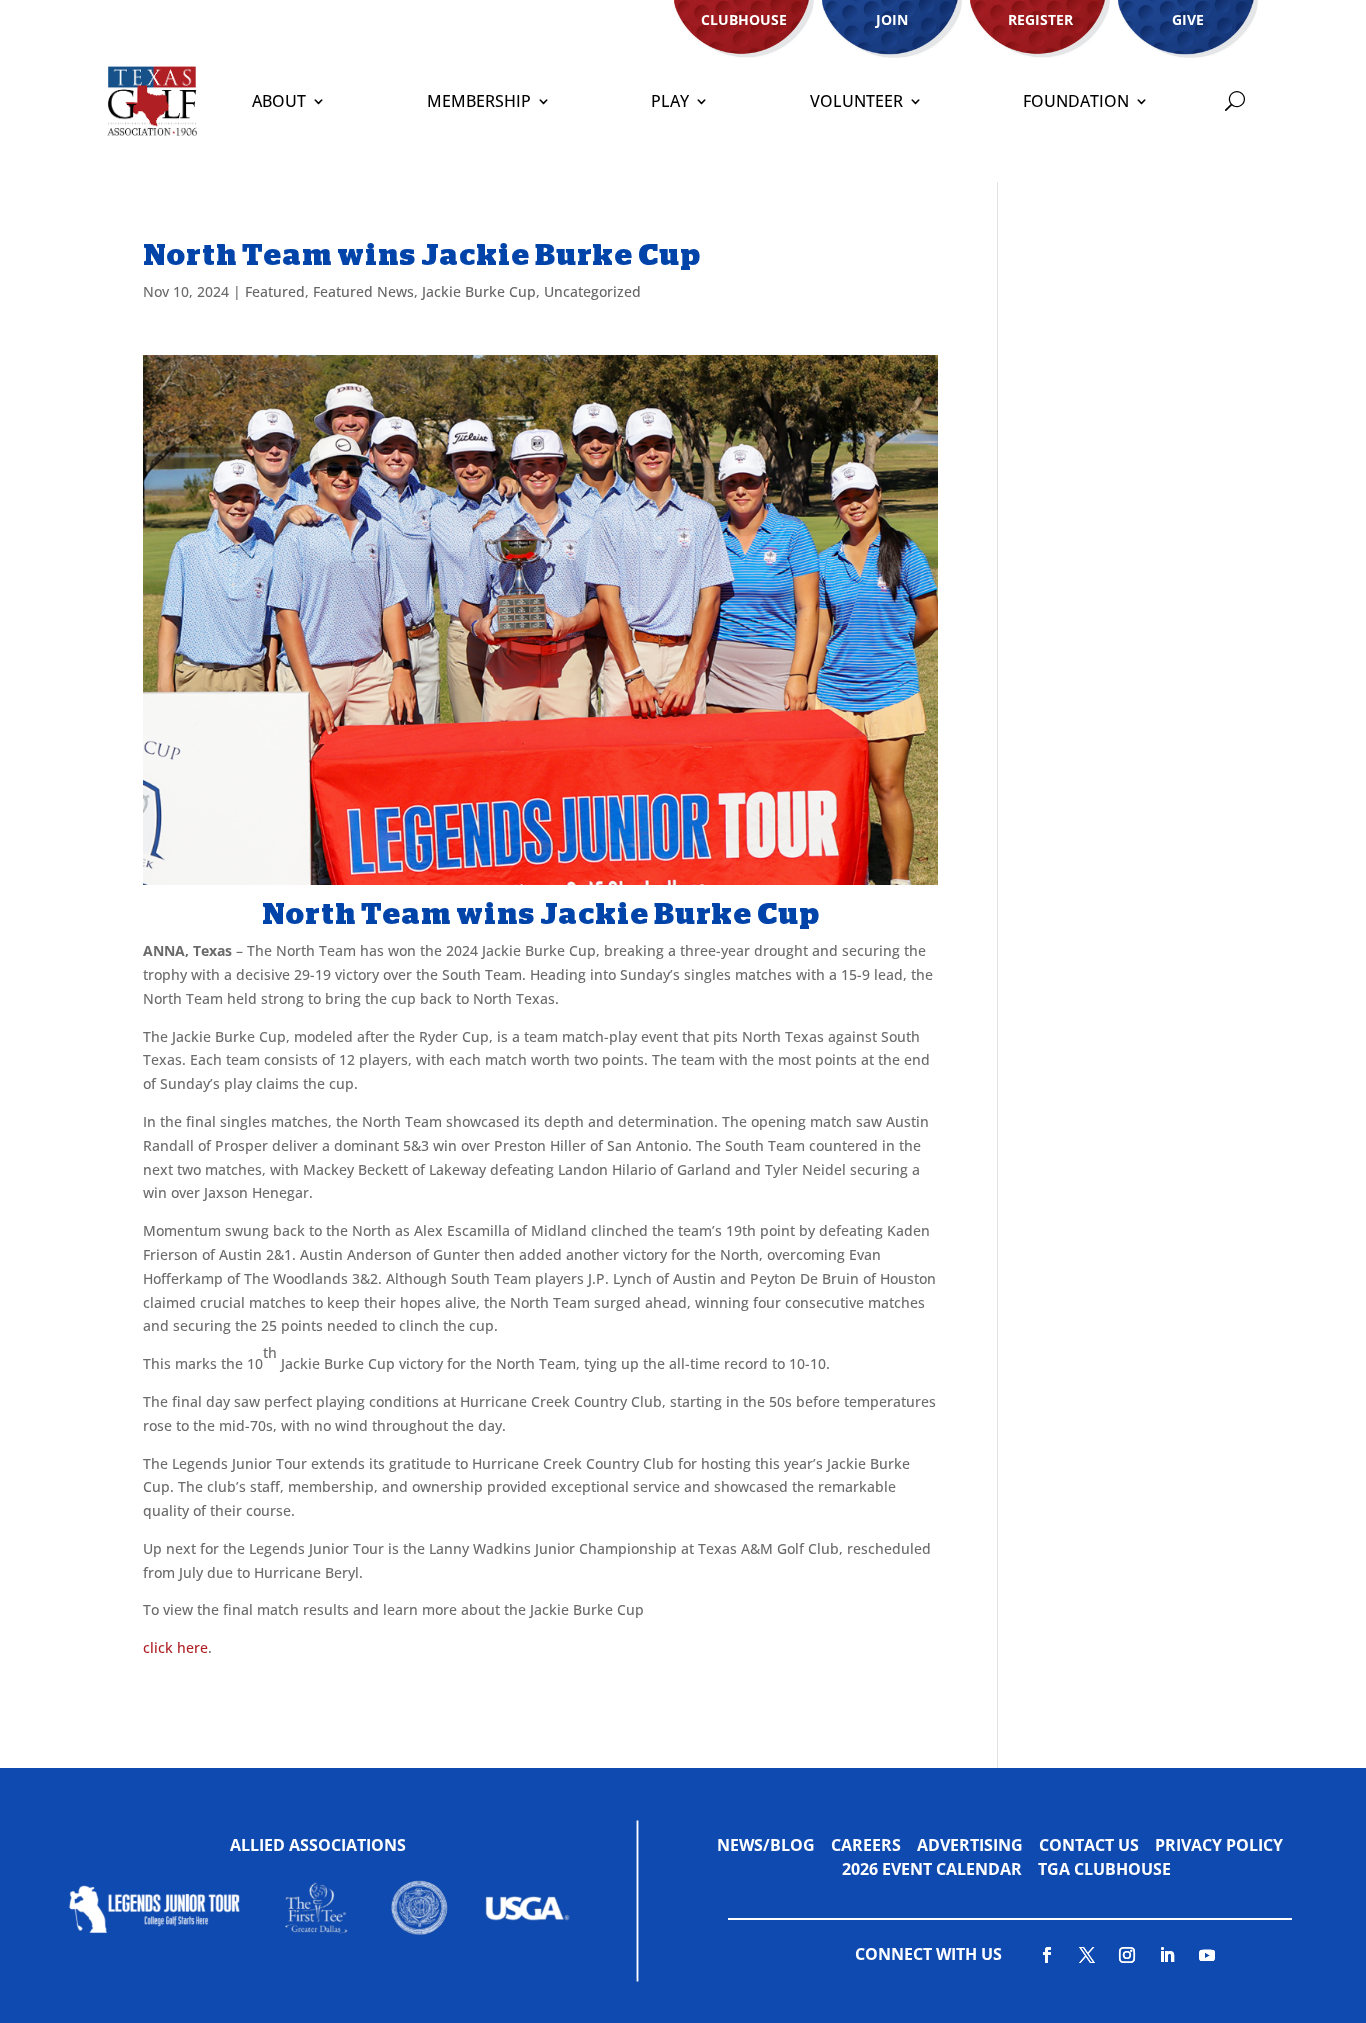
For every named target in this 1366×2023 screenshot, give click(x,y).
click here (175, 1647)
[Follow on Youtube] (1207, 1955)
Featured (275, 291)
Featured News (363, 291)
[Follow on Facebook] (1047, 1955)
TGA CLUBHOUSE (1104, 1869)
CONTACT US (1089, 1845)
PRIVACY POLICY (1219, 1845)
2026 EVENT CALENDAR (940, 1869)
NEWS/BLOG (766, 1845)
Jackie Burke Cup (479, 291)
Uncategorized (592, 291)
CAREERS (866, 1845)
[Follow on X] (1087, 1955)
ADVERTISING (970, 1845)
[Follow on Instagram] (1127, 1955)
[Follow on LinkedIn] (1167, 1955)
